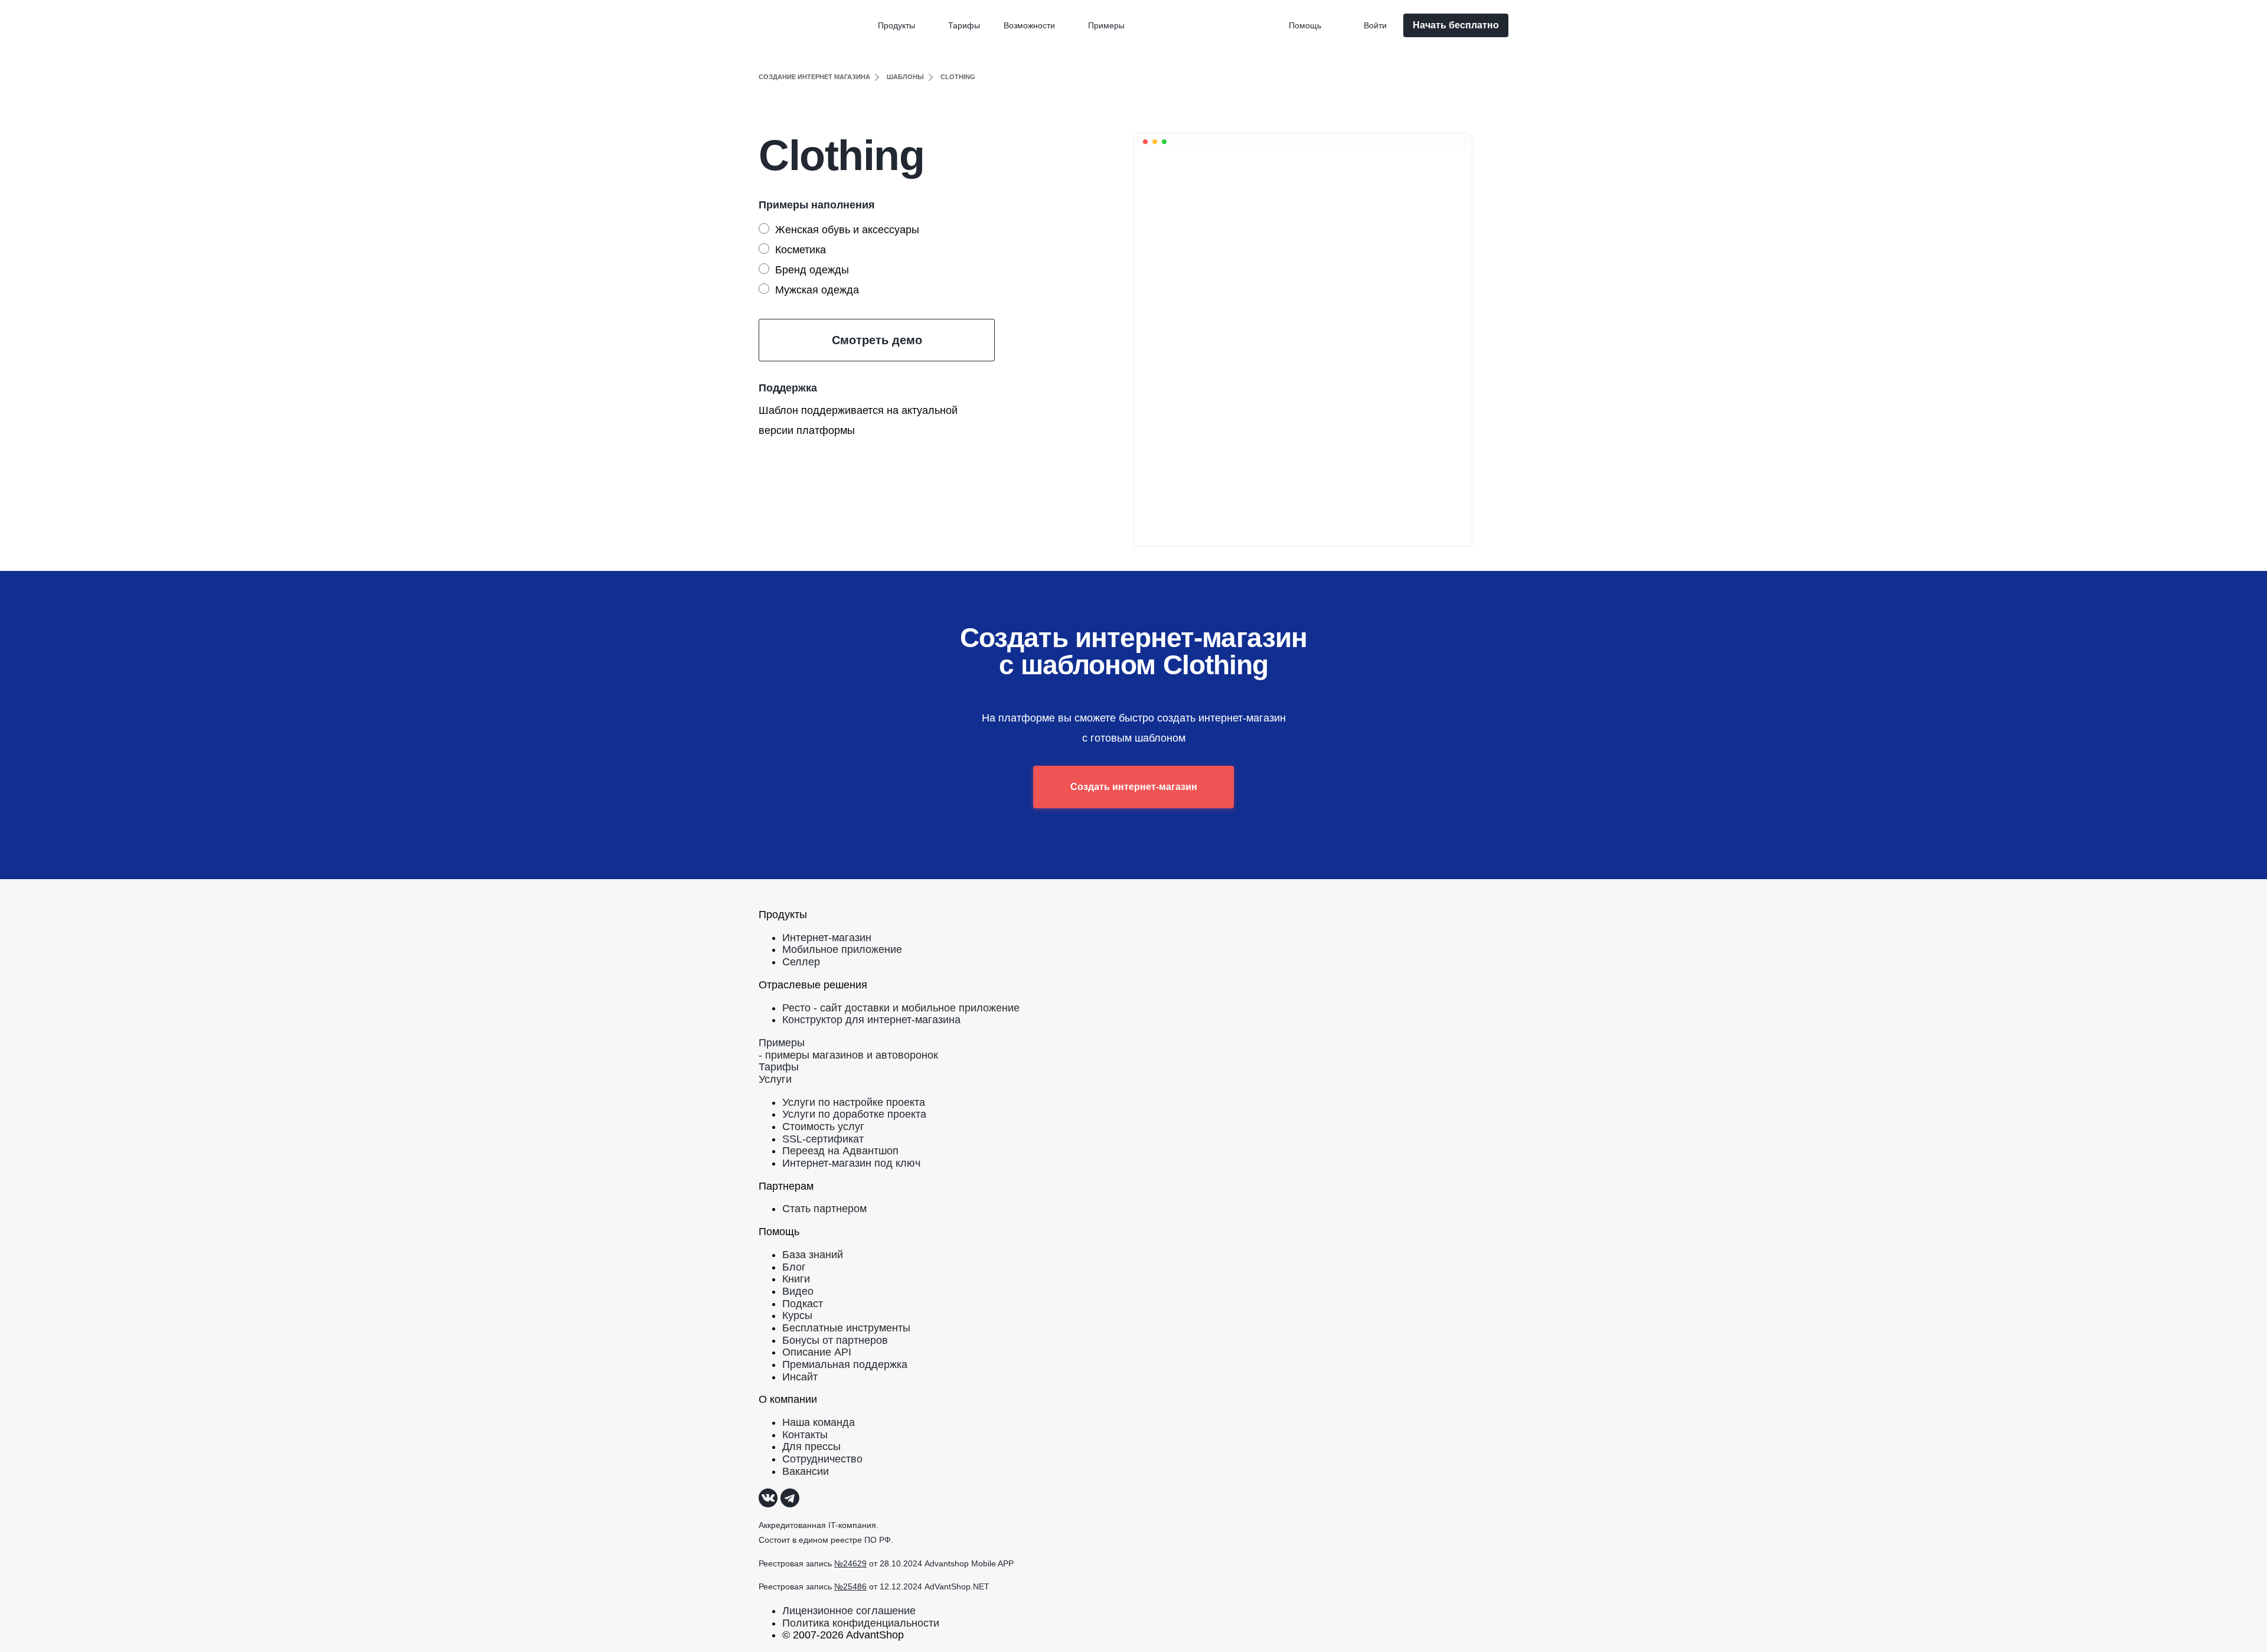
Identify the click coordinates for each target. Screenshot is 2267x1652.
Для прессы (811, 1447)
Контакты (805, 1435)
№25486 (850, 1586)
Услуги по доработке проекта (854, 1114)
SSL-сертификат (823, 1139)
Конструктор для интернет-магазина (871, 1020)
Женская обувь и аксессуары (847, 230)
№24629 (850, 1563)
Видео (798, 1291)
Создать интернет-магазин (1134, 787)
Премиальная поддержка (845, 1364)
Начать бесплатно (1456, 25)
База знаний (813, 1255)
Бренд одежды (812, 270)
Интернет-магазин (827, 938)
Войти (1376, 25)
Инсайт (800, 1377)
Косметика (801, 250)
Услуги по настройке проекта (854, 1102)
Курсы (797, 1315)
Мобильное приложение (842, 949)
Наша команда (819, 1422)
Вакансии (806, 1471)
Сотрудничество (822, 1459)
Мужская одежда (817, 290)
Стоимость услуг (823, 1127)
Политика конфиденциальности (861, 1623)
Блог (794, 1267)
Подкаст (803, 1304)
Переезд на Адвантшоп (840, 1151)
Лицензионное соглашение (849, 1611)
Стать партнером (824, 1209)
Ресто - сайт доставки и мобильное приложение (901, 1008)
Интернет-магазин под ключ (851, 1163)
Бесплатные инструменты (846, 1328)
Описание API (817, 1352)
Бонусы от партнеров (835, 1340)
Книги (796, 1279)
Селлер (801, 962)
